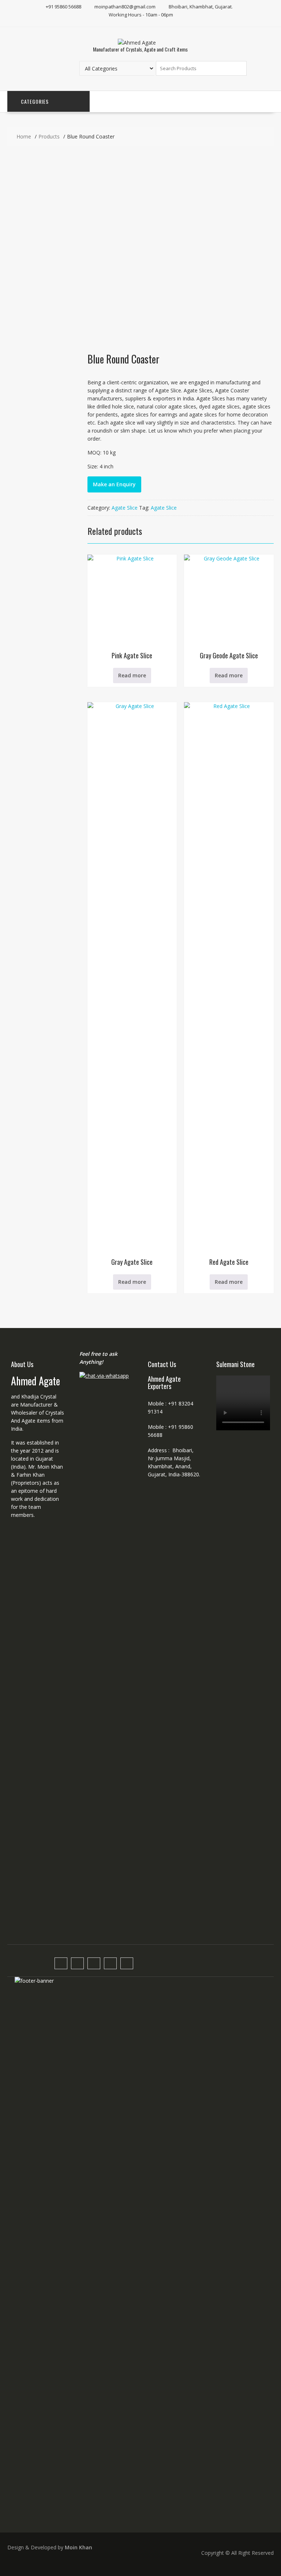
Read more (132, 675)
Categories (35, 101)
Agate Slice (125, 508)
